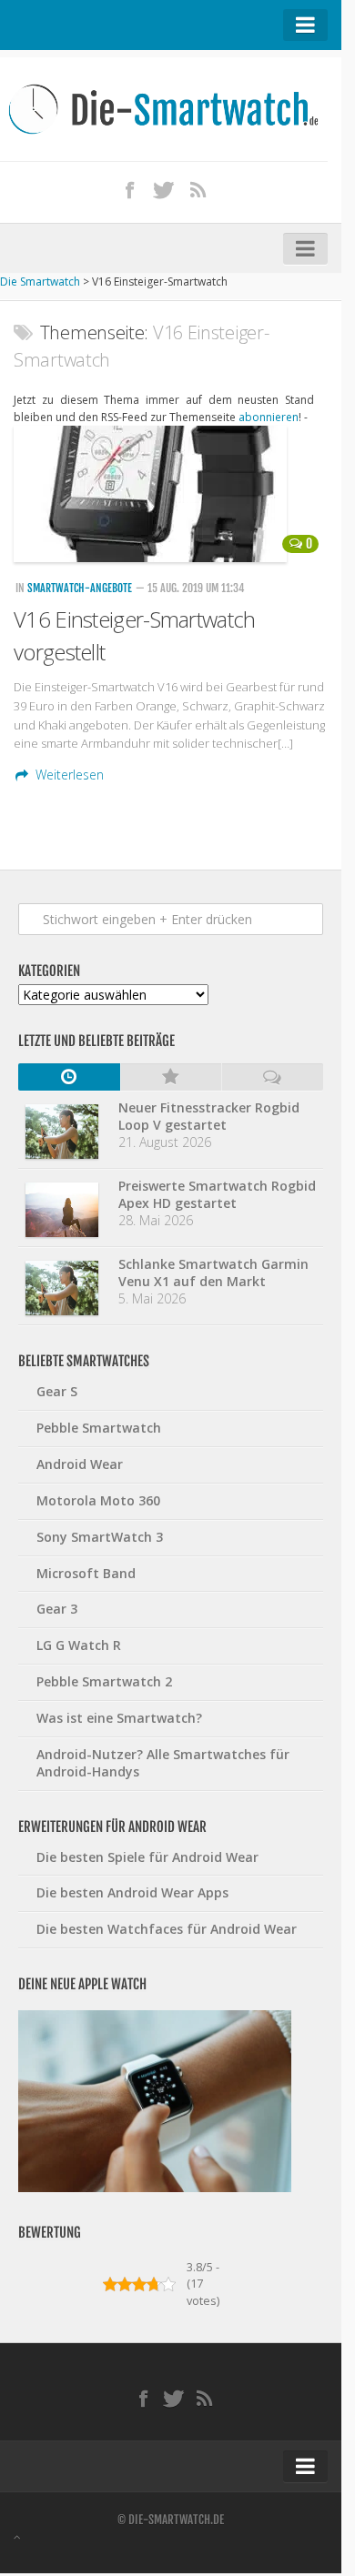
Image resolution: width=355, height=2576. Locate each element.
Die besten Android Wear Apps (132, 1892)
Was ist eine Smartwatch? (119, 1718)
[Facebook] (130, 189)
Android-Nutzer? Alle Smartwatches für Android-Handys (163, 1763)
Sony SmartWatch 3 (100, 1537)
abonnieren (269, 417)
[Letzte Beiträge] (69, 1077)
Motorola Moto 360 (98, 1500)
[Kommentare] (272, 1077)
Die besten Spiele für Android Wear (147, 1857)
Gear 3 (57, 1609)
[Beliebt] (171, 1077)
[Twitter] (164, 189)
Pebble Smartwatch (99, 1428)
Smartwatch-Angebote (80, 588)
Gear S (57, 1391)
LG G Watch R (79, 1645)
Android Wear (80, 1464)
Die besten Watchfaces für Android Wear (167, 1929)
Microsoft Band (86, 1573)
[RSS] (198, 189)
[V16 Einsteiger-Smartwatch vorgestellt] (171, 494)
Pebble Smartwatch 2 (104, 1681)
